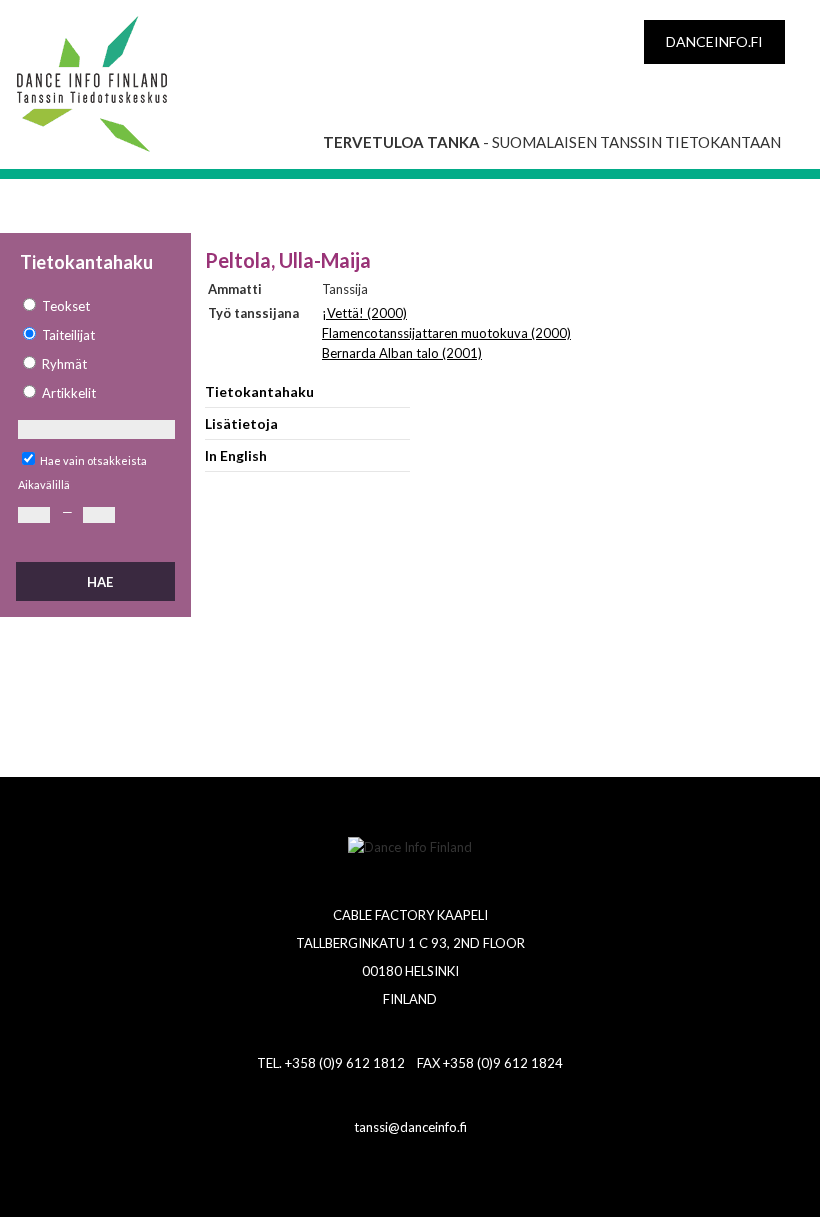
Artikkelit (69, 393)
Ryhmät (64, 364)
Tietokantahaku (259, 391)
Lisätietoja (241, 423)
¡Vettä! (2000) (364, 313)
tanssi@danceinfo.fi (410, 1127)
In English (236, 455)
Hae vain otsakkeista (93, 460)
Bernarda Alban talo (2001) (402, 353)
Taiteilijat (68, 335)
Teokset (66, 306)
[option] (95, 306)
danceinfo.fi (714, 41)
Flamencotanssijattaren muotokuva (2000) (446, 333)
